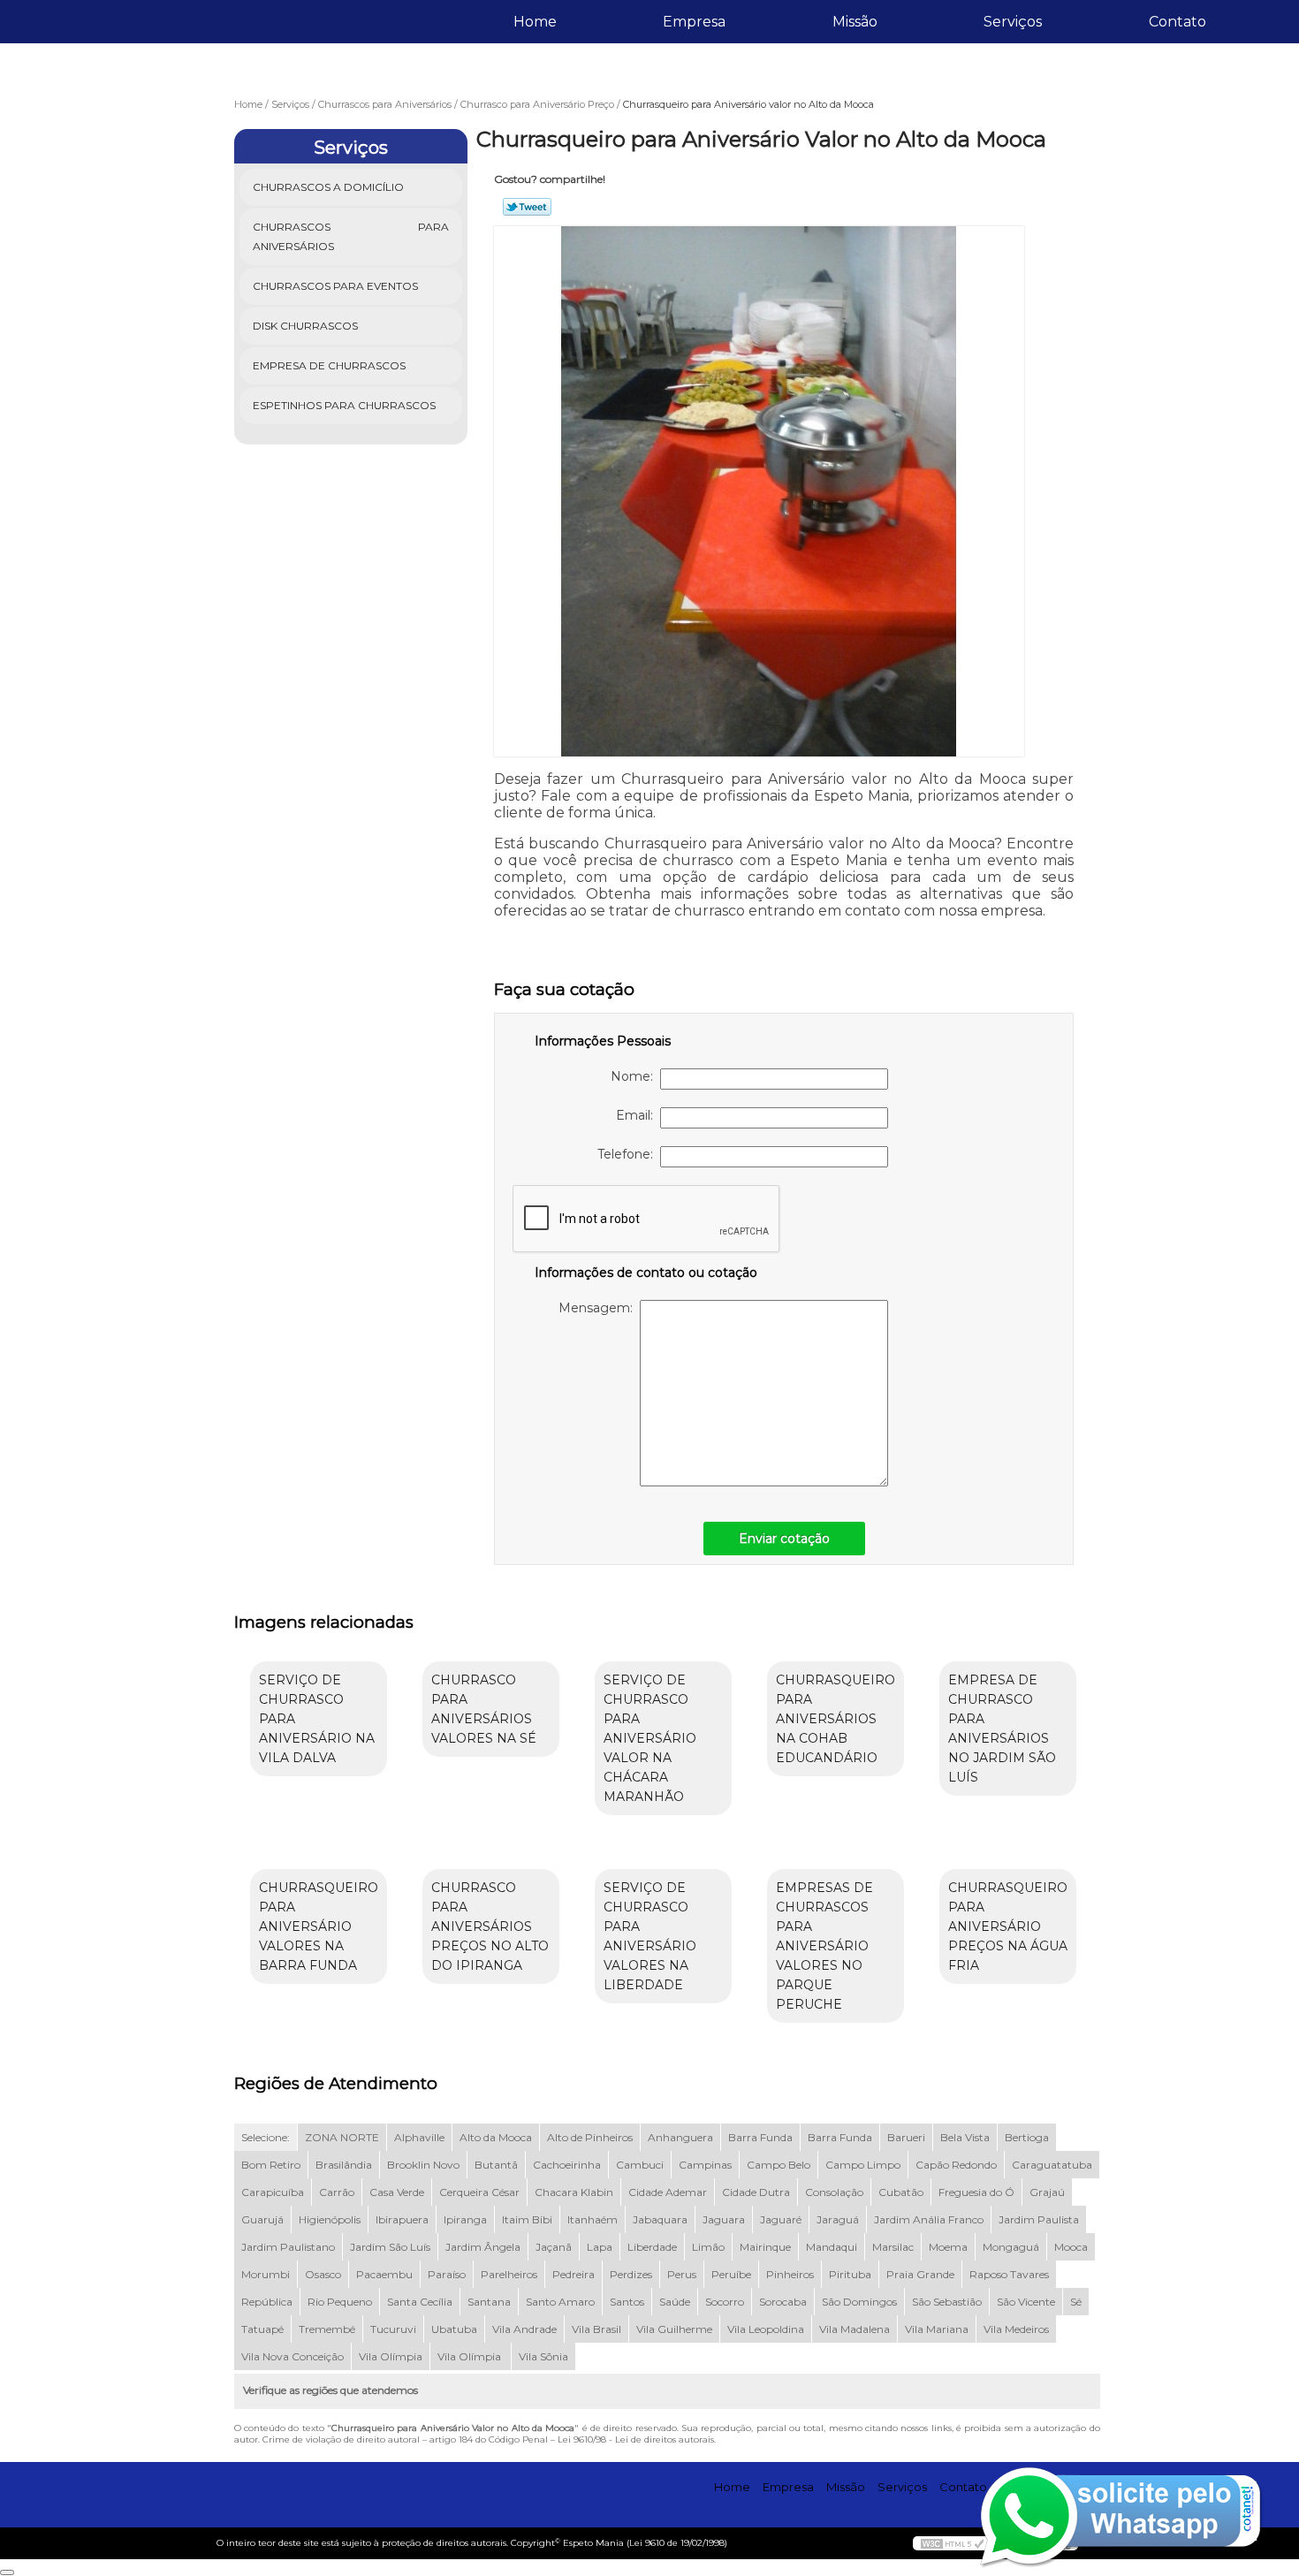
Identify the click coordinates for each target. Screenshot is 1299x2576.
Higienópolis (330, 2219)
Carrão (337, 2192)
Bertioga (1027, 2137)
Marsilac (893, 2247)
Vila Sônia (543, 2356)
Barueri (906, 2137)
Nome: (635, 1076)
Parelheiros (509, 2274)
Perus (682, 2274)
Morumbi (266, 2274)
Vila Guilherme (674, 2329)
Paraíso (447, 2274)
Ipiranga (465, 2219)
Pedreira (574, 2274)
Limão (708, 2247)
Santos (627, 2302)
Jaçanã (554, 2247)
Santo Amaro (560, 2302)
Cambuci (640, 2165)
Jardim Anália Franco (929, 2219)
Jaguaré (781, 2219)
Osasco (323, 2274)
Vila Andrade (524, 2329)
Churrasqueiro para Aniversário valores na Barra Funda (319, 1926)
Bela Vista (965, 2137)
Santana (489, 2302)
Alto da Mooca (496, 2137)
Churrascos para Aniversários (351, 236)
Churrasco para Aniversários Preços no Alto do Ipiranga (490, 1926)
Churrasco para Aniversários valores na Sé (484, 1709)
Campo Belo (779, 2165)
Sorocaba (783, 2302)
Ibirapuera (402, 2219)
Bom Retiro (271, 2165)
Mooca (1071, 2247)
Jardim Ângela (483, 2247)
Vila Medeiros (1016, 2329)
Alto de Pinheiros (590, 2137)
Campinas (705, 2165)
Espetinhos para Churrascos (344, 405)
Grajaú (1047, 2192)
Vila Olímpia (391, 2356)
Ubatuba (454, 2329)
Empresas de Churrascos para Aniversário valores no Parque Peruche (824, 1946)
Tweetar (527, 207)
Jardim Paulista (1039, 2219)
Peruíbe (731, 2274)
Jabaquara (660, 2219)
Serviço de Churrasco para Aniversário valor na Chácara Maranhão (650, 1738)
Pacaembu (384, 2274)
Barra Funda (760, 2137)
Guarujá (262, 2219)
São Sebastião (947, 2302)
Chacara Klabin (574, 2192)
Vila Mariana (937, 2329)
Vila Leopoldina (766, 2329)
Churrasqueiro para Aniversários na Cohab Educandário (836, 1719)
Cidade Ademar (668, 2192)
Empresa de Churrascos (329, 365)
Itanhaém (593, 2219)
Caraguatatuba (1052, 2165)
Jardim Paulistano (288, 2247)
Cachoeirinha (567, 2165)
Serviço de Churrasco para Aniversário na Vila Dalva (317, 1719)
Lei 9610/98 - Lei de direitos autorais (636, 2439)
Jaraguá (838, 2219)
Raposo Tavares (1009, 2274)
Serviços (1013, 22)
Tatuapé (262, 2329)
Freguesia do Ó (976, 2192)
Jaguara (724, 2219)
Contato (1177, 22)
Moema (948, 2247)
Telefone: (629, 1154)
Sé (1076, 2302)
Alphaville (419, 2137)
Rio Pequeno (340, 2302)
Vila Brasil (596, 2329)
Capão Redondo (956, 2165)
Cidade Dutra (756, 2192)
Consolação (834, 2192)
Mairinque (765, 2247)
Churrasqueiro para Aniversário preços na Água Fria (1008, 1926)
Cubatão (901, 2192)
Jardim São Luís (390, 2247)
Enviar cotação (784, 1539)
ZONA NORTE (342, 2137)
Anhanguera (680, 2137)
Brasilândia (344, 2165)
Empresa (694, 22)
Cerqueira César (479, 2192)
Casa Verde (397, 2192)
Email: (638, 1115)
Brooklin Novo (423, 2165)
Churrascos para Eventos (335, 286)
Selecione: (266, 2137)
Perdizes (631, 2274)
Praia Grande (920, 2274)
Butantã (496, 2165)
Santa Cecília (420, 2302)
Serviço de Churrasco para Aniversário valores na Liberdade (650, 1936)
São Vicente (1026, 2302)
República (267, 2302)
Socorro (725, 2302)
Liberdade (652, 2247)
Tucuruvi (393, 2329)
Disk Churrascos (305, 326)
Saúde (675, 2302)
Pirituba (850, 2274)
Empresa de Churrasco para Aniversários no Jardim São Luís (1002, 1729)
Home (535, 22)
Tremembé (327, 2329)
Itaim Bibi (527, 2219)
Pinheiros (790, 2274)
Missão (855, 22)
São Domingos (859, 2302)
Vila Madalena (855, 2329)
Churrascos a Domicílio (328, 187)
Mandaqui (832, 2247)
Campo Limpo (863, 2165)
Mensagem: (599, 1308)
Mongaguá (1011, 2247)
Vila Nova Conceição (292, 2356)
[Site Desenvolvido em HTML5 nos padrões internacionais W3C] (953, 2543)
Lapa (600, 2247)
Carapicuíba (273, 2192)
